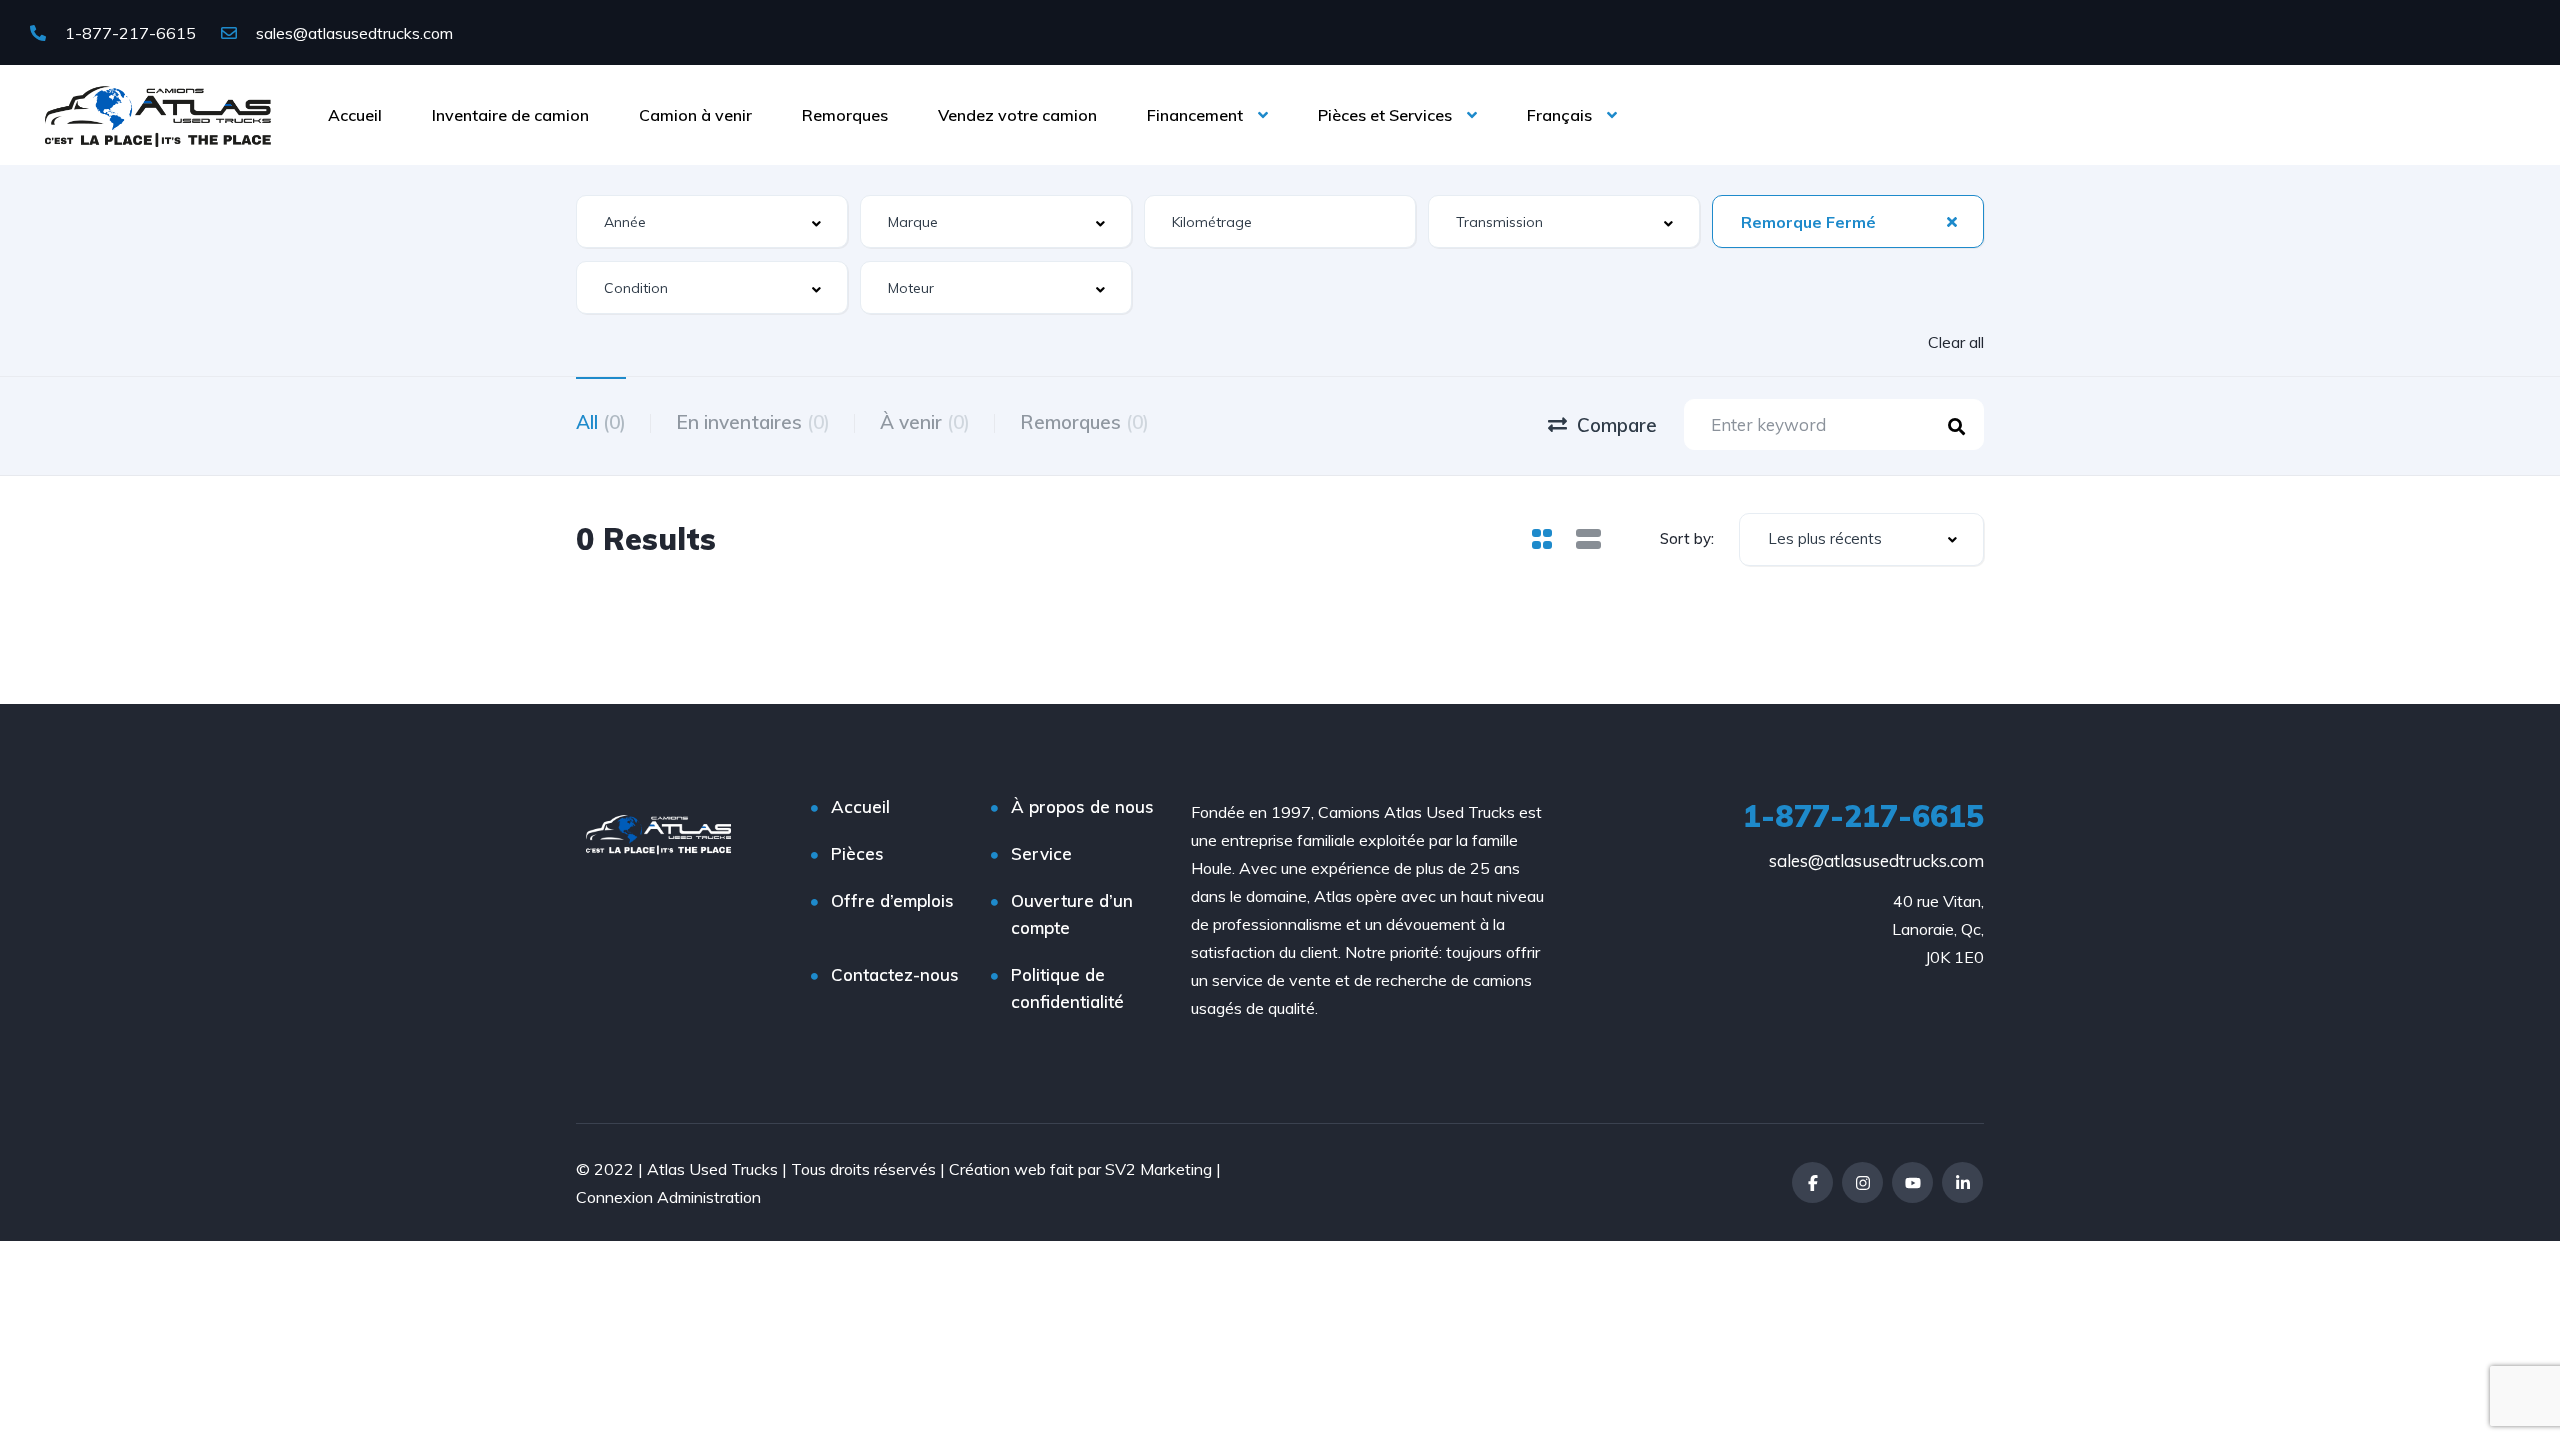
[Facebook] (1812, 1182)
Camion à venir (695, 115)
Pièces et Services (1385, 115)
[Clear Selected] (1952, 221)
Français (1559, 115)
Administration (709, 1197)
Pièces (857, 853)
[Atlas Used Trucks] (158, 115)
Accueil (355, 115)
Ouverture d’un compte (1072, 914)
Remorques (845, 115)
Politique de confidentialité (1067, 988)
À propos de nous (1082, 806)
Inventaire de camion (510, 115)
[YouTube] (1912, 1182)
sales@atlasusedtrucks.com (352, 33)
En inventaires (753, 422)
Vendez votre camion (1017, 115)
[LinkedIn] (1962, 1182)
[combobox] (712, 221)
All (601, 422)
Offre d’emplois (892, 900)
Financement (1195, 115)
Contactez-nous (895, 974)
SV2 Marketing (1158, 1169)
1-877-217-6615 (128, 33)
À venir (925, 422)
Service (1041, 853)
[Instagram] (1862, 1182)
